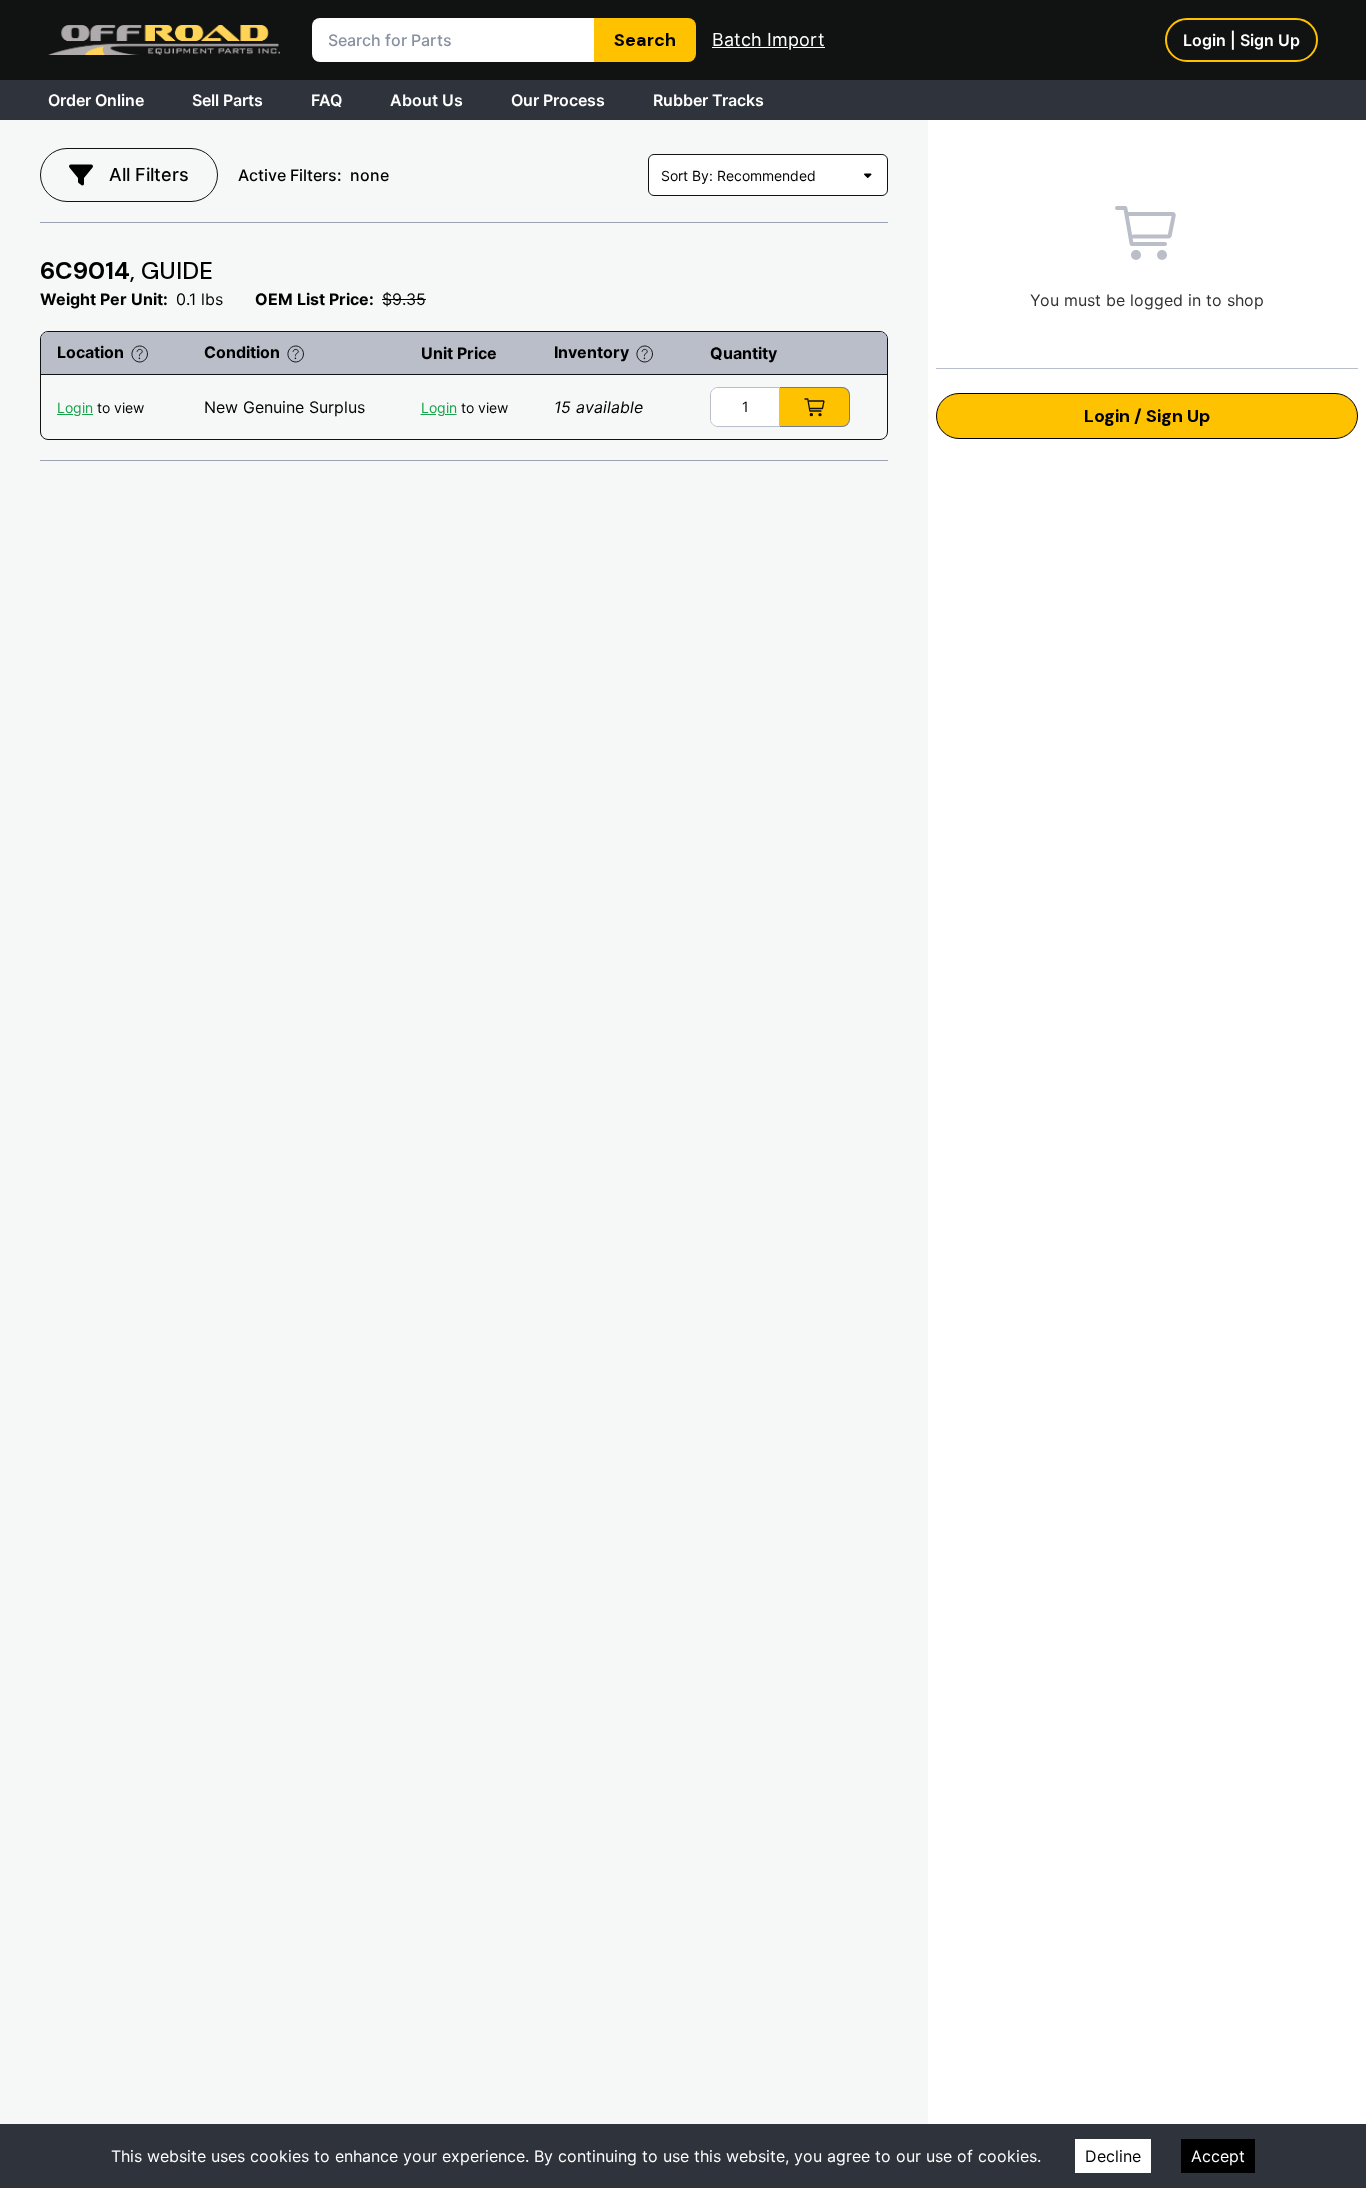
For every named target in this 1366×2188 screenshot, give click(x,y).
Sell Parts (227, 100)
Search (645, 40)
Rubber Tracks (708, 100)
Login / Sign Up (1147, 416)
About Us (426, 100)
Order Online (96, 100)
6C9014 (126, 270)
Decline (1113, 2156)
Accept (1218, 2156)
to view (100, 407)
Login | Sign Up (1241, 40)
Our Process (558, 100)
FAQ (326, 100)
